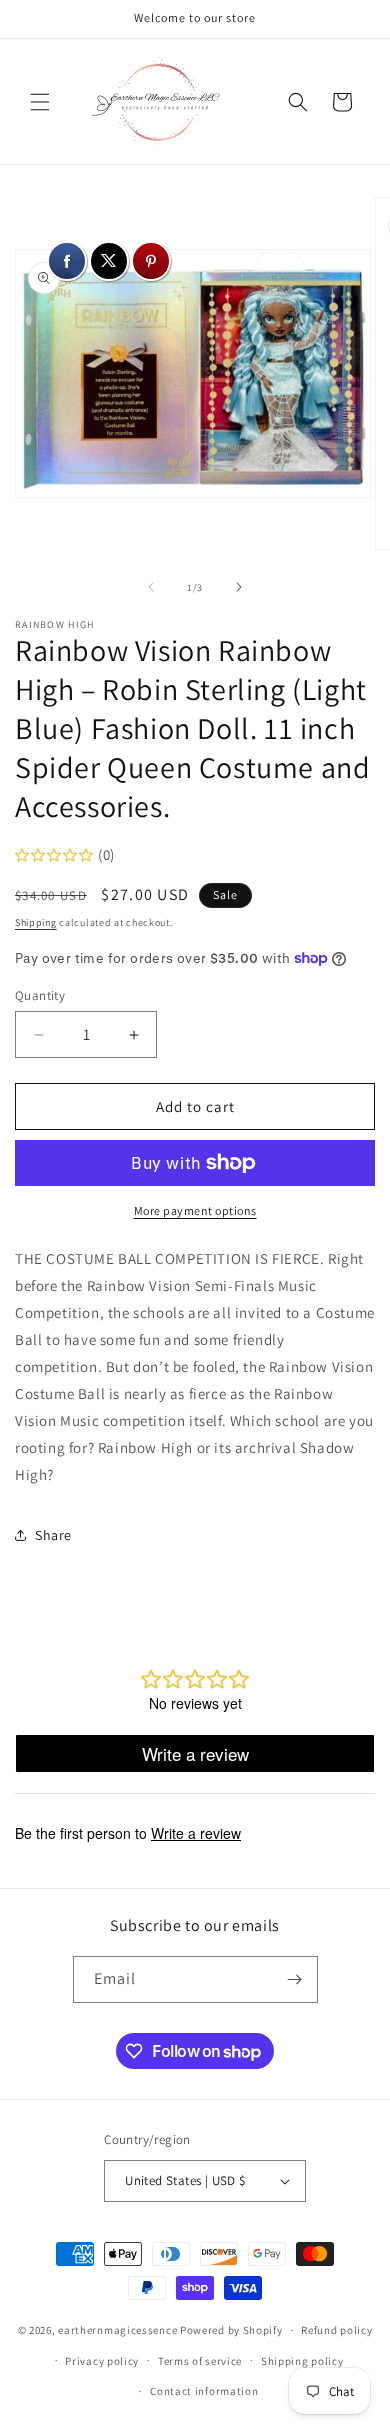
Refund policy (336, 2330)
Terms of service (200, 2361)
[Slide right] (239, 587)
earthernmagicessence (117, 2330)
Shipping (36, 922)
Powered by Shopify (231, 2330)
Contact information (204, 2391)
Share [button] (53, 1535)
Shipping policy (302, 2361)
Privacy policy (102, 2361)
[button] (40, 102)
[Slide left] (151, 587)
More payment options (195, 1210)
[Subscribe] (295, 1979)
